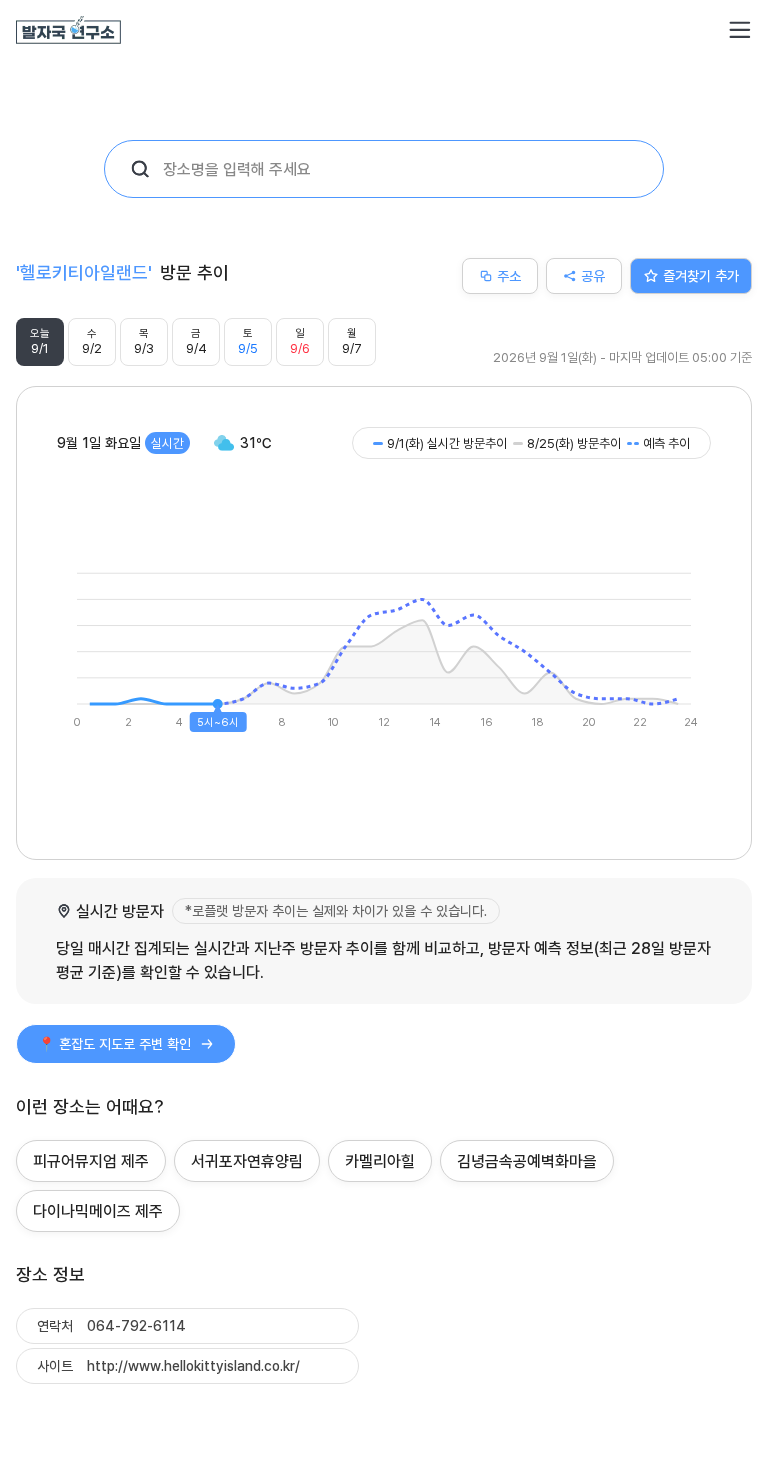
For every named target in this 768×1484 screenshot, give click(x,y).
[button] (740, 30)
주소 (509, 275)
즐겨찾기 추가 (701, 275)
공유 (593, 275)
